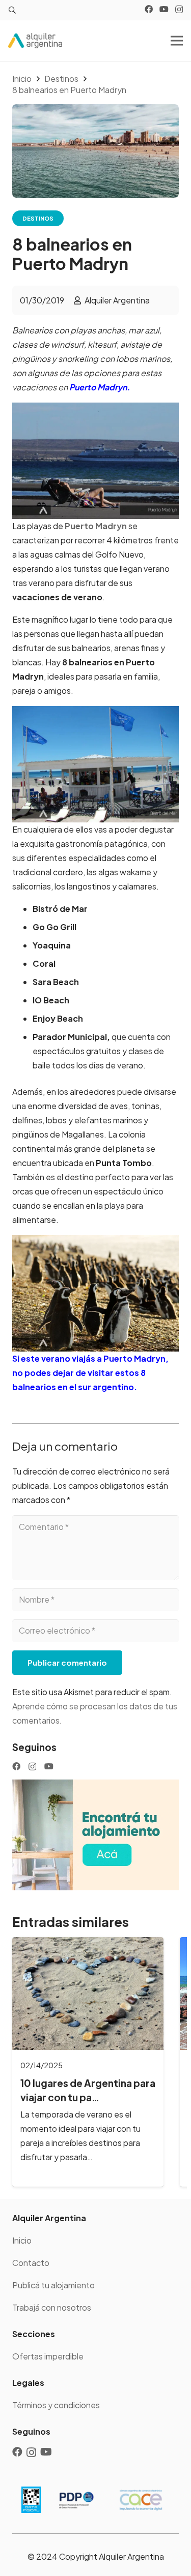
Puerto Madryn (96, 526)
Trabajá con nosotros (52, 2307)
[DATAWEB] (31, 2500)
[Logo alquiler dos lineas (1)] (35, 41)
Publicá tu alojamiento (53, 2285)
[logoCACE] (141, 2500)
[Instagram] (179, 10)
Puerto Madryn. (100, 387)
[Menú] (177, 41)
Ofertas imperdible (48, 2356)
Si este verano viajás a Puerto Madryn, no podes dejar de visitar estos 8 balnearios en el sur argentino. (90, 1373)
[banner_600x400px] (95, 1835)
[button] (12, 10)
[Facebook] (149, 9)
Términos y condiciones (56, 2405)
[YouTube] (164, 9)
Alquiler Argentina (117, 300)
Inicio (22, 2240)
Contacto (31, 2263)
